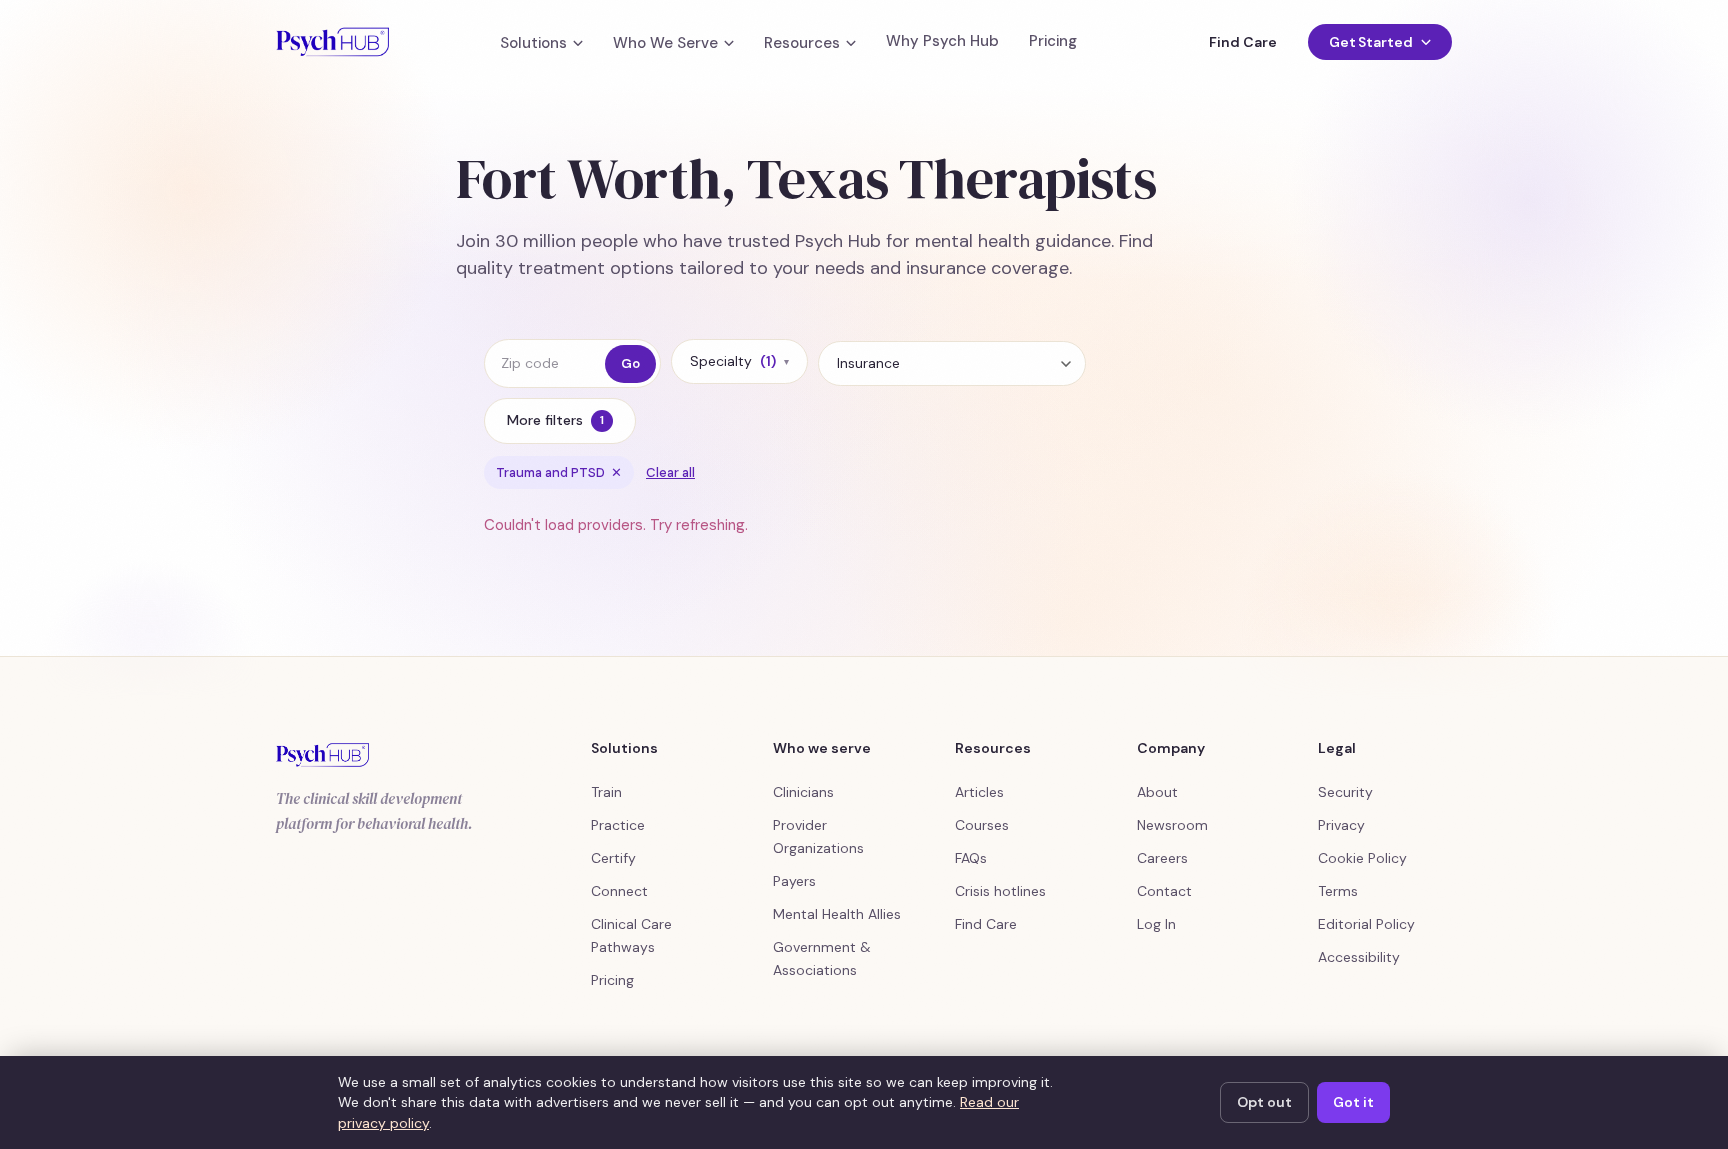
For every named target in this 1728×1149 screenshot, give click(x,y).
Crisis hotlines (1000, 891)
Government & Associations (822, 958)
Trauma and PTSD (559, 472)
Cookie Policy (1362, 858)
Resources (802, 43)
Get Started (1371, 42)
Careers (1162, 858)
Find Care (1242, 42)
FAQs (971, 858)
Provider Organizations (818, 836)
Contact (1164, 891)
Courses (982, 825)
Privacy (1341, 825)
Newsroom (1172, 825)
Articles (979, 792)
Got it (1353, 1102)
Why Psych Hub (942, 41)
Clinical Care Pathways (631, 935)
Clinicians (803, 792)
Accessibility (1359, 957)
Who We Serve (665, 43)
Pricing (1053, 41)
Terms (1338, 891)
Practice (618, 825)
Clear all (670, 472)
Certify (613, 858)
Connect (619, 891)
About (1157, 792)
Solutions (533, 43)
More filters (555, 420)
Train (606, 792)
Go (630, 363)
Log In (1156, 924)
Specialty (739, 361)
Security (1345, 792)
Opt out (1264, 1102)
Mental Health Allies (837, 914)
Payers (794, 881)
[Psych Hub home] (332, 42)
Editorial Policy (1366, 924)
